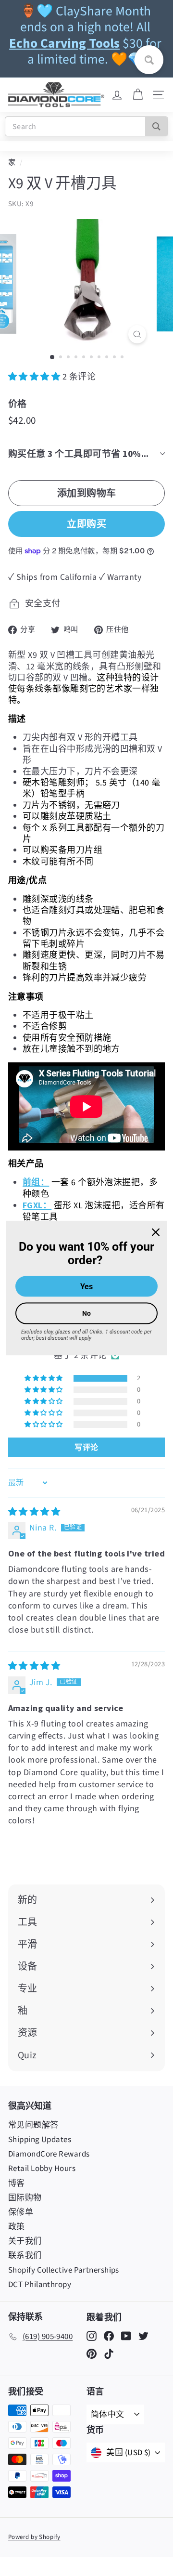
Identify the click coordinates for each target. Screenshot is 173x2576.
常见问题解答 (33, 2125)
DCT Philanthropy (40, 2285)
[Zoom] (137, 334)
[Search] (156, 126)
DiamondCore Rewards (49, 2154)
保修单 (21, 2212)
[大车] (138, 95)
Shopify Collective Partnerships (64, 2270)
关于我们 (25, 2241)
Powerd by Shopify (34, 2537)
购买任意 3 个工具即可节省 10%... (79, 454)
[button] (35, 377)
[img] (34, 1512)
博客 (17, 2184)
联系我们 (25, 2256)
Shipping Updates (40, 2140)
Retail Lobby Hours (42, 2169)
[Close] (156, 1232)
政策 (17, 2227)
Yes (86, 1287)
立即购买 (86, 524)
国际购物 (25, 2198)
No (86, 1313)
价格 (18, 404)
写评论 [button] (86, 1447)
